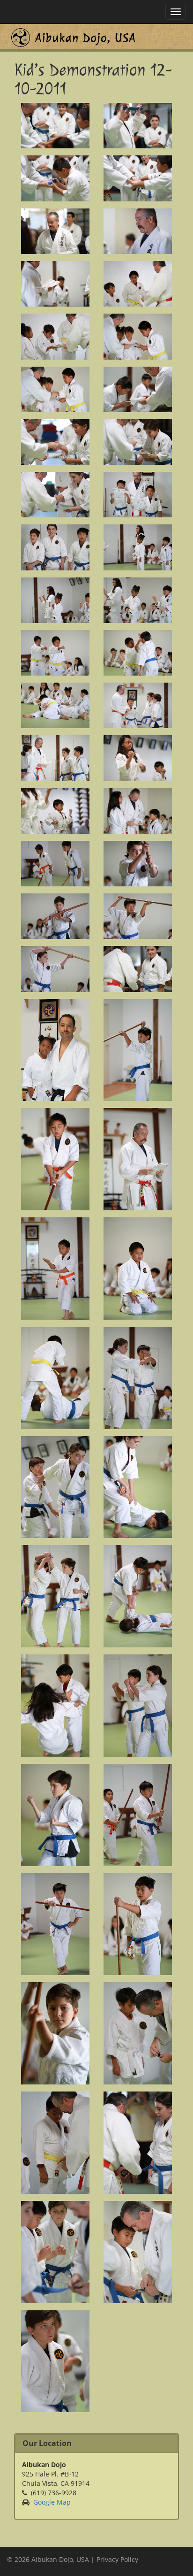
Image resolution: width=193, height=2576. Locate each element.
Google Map (52, 2502)
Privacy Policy (117, 2559)
